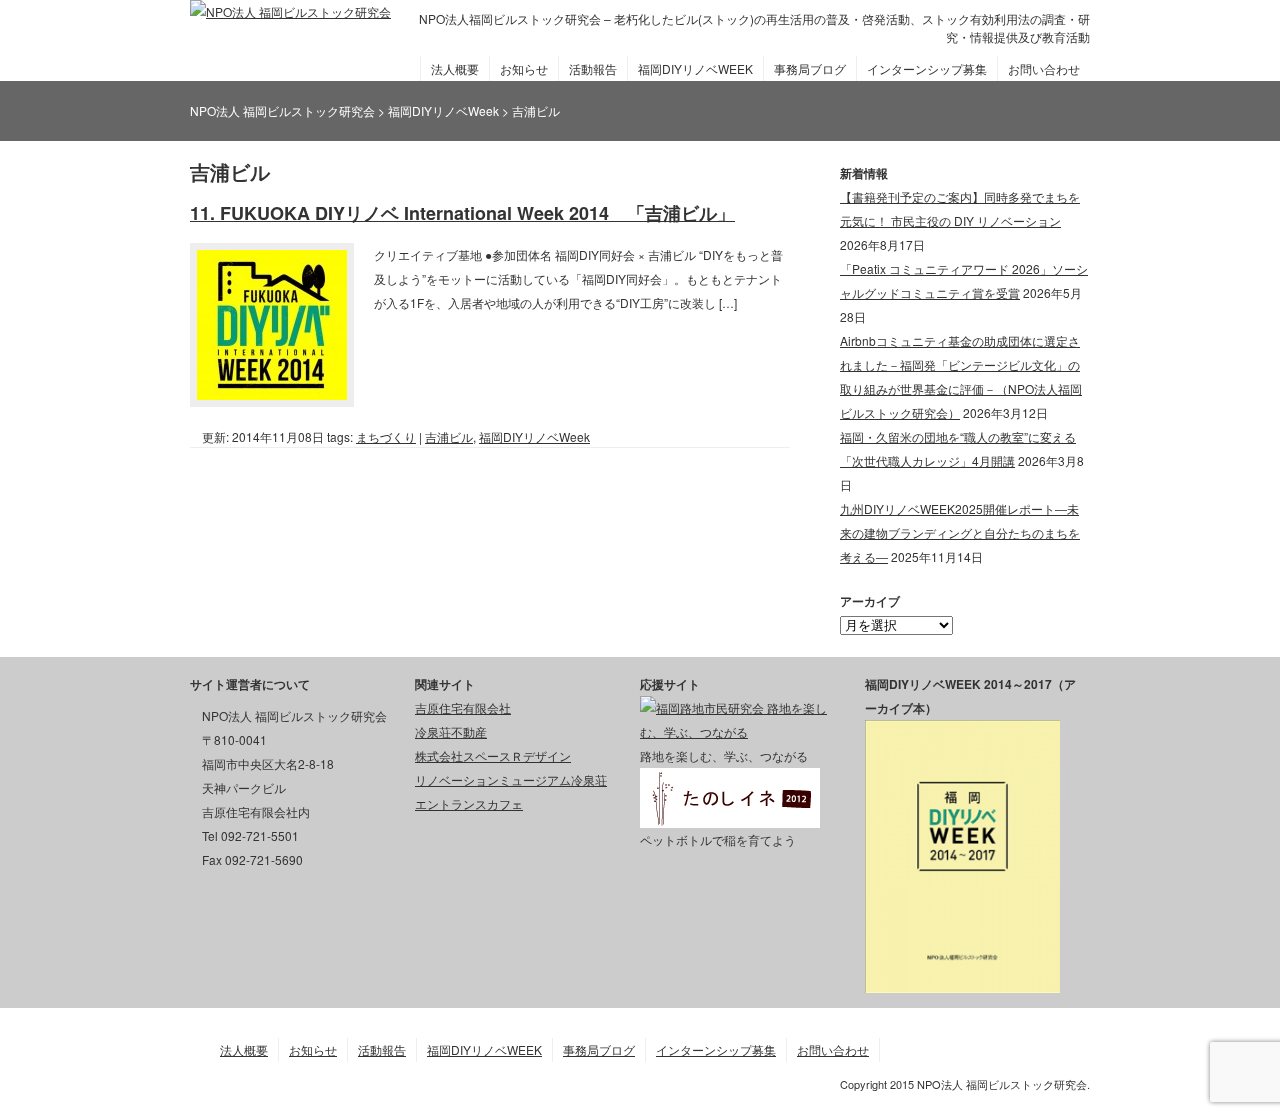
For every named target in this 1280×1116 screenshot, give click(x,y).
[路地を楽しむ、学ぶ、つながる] (737, 731)
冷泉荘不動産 (451, 731)
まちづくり (386, 436)
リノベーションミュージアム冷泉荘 (511, 779)
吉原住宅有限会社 (463, 707)
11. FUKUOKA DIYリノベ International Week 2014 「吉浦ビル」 (462, 213)
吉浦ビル (449, 436)
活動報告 (593, 68)
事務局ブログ (810, 68)
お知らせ (524, 68)
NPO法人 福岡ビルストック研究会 (282, 110)
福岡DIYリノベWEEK (695, 68)
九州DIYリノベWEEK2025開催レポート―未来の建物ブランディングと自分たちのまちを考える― (960, 532)
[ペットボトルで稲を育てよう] (730, 815)
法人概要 (455, 68)
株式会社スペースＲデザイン (493, 755)
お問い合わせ (1044, 68)
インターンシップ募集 (927, 68)
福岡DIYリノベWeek (534, 436)
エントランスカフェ (469, 803)
